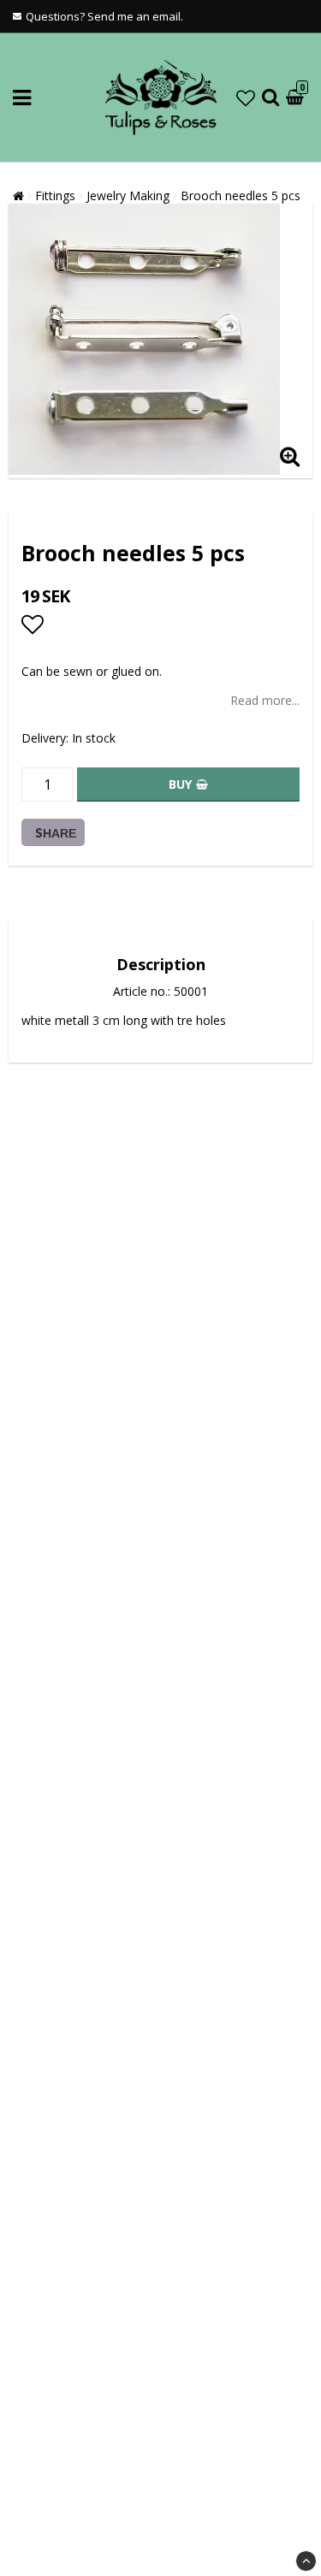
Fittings (55, 195)
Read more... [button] (265, 700)
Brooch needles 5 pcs (241, 195)
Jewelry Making (128, 195)
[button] (246, 98)
